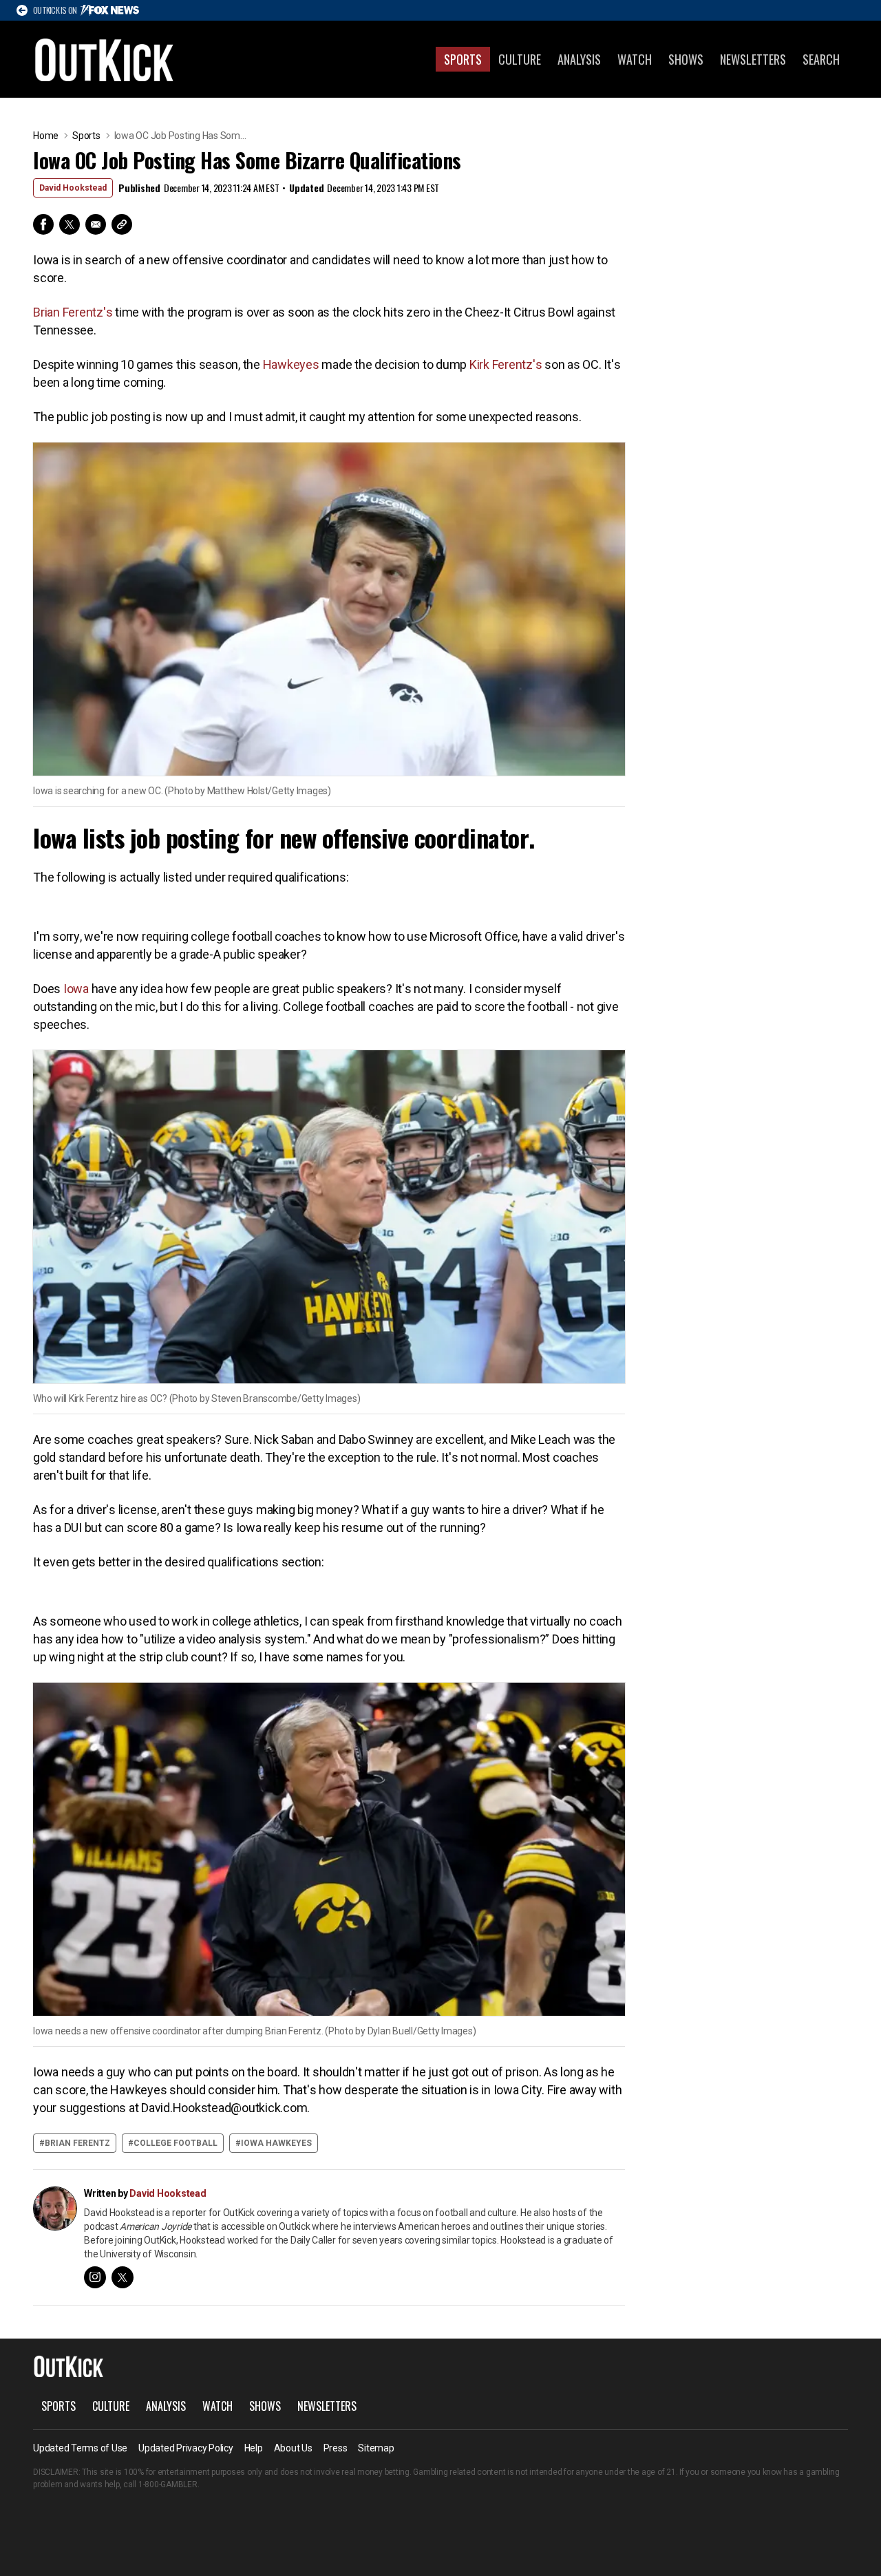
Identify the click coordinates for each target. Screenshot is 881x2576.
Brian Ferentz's (73, 312)
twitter (123, 2277)
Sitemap (376, 2448)
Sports (463, 59)
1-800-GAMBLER (168, 2484)
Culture (520, 59)
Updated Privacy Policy (186, 2448)
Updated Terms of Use (80, 2448)
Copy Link (122, 224)
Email (96, 224)
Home (46, 136)
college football (176, 2143)
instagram (95, 2277)
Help (254, 2448)
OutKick (105, 59)
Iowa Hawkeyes (276, 2143)
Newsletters (753, 59)
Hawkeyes (291, 364)
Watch (635, 59)
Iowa (76, 989)
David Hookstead (73, 188)
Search (821, 59)
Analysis (579, 59)
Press (336, 2448)
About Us (293, 2448)
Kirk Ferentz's (506, 364)
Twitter (70, 224)
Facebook (43, 224)
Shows (686, 59)
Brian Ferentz (77, 2143)
